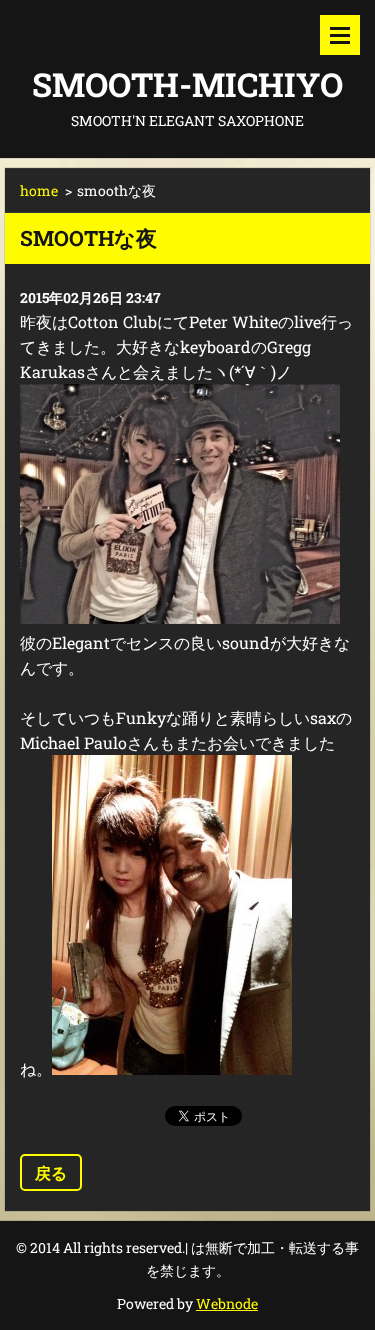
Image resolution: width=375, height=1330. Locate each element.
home (39, 190)
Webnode (227, 1303)
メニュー (340, 35)
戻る (51, 1172)
